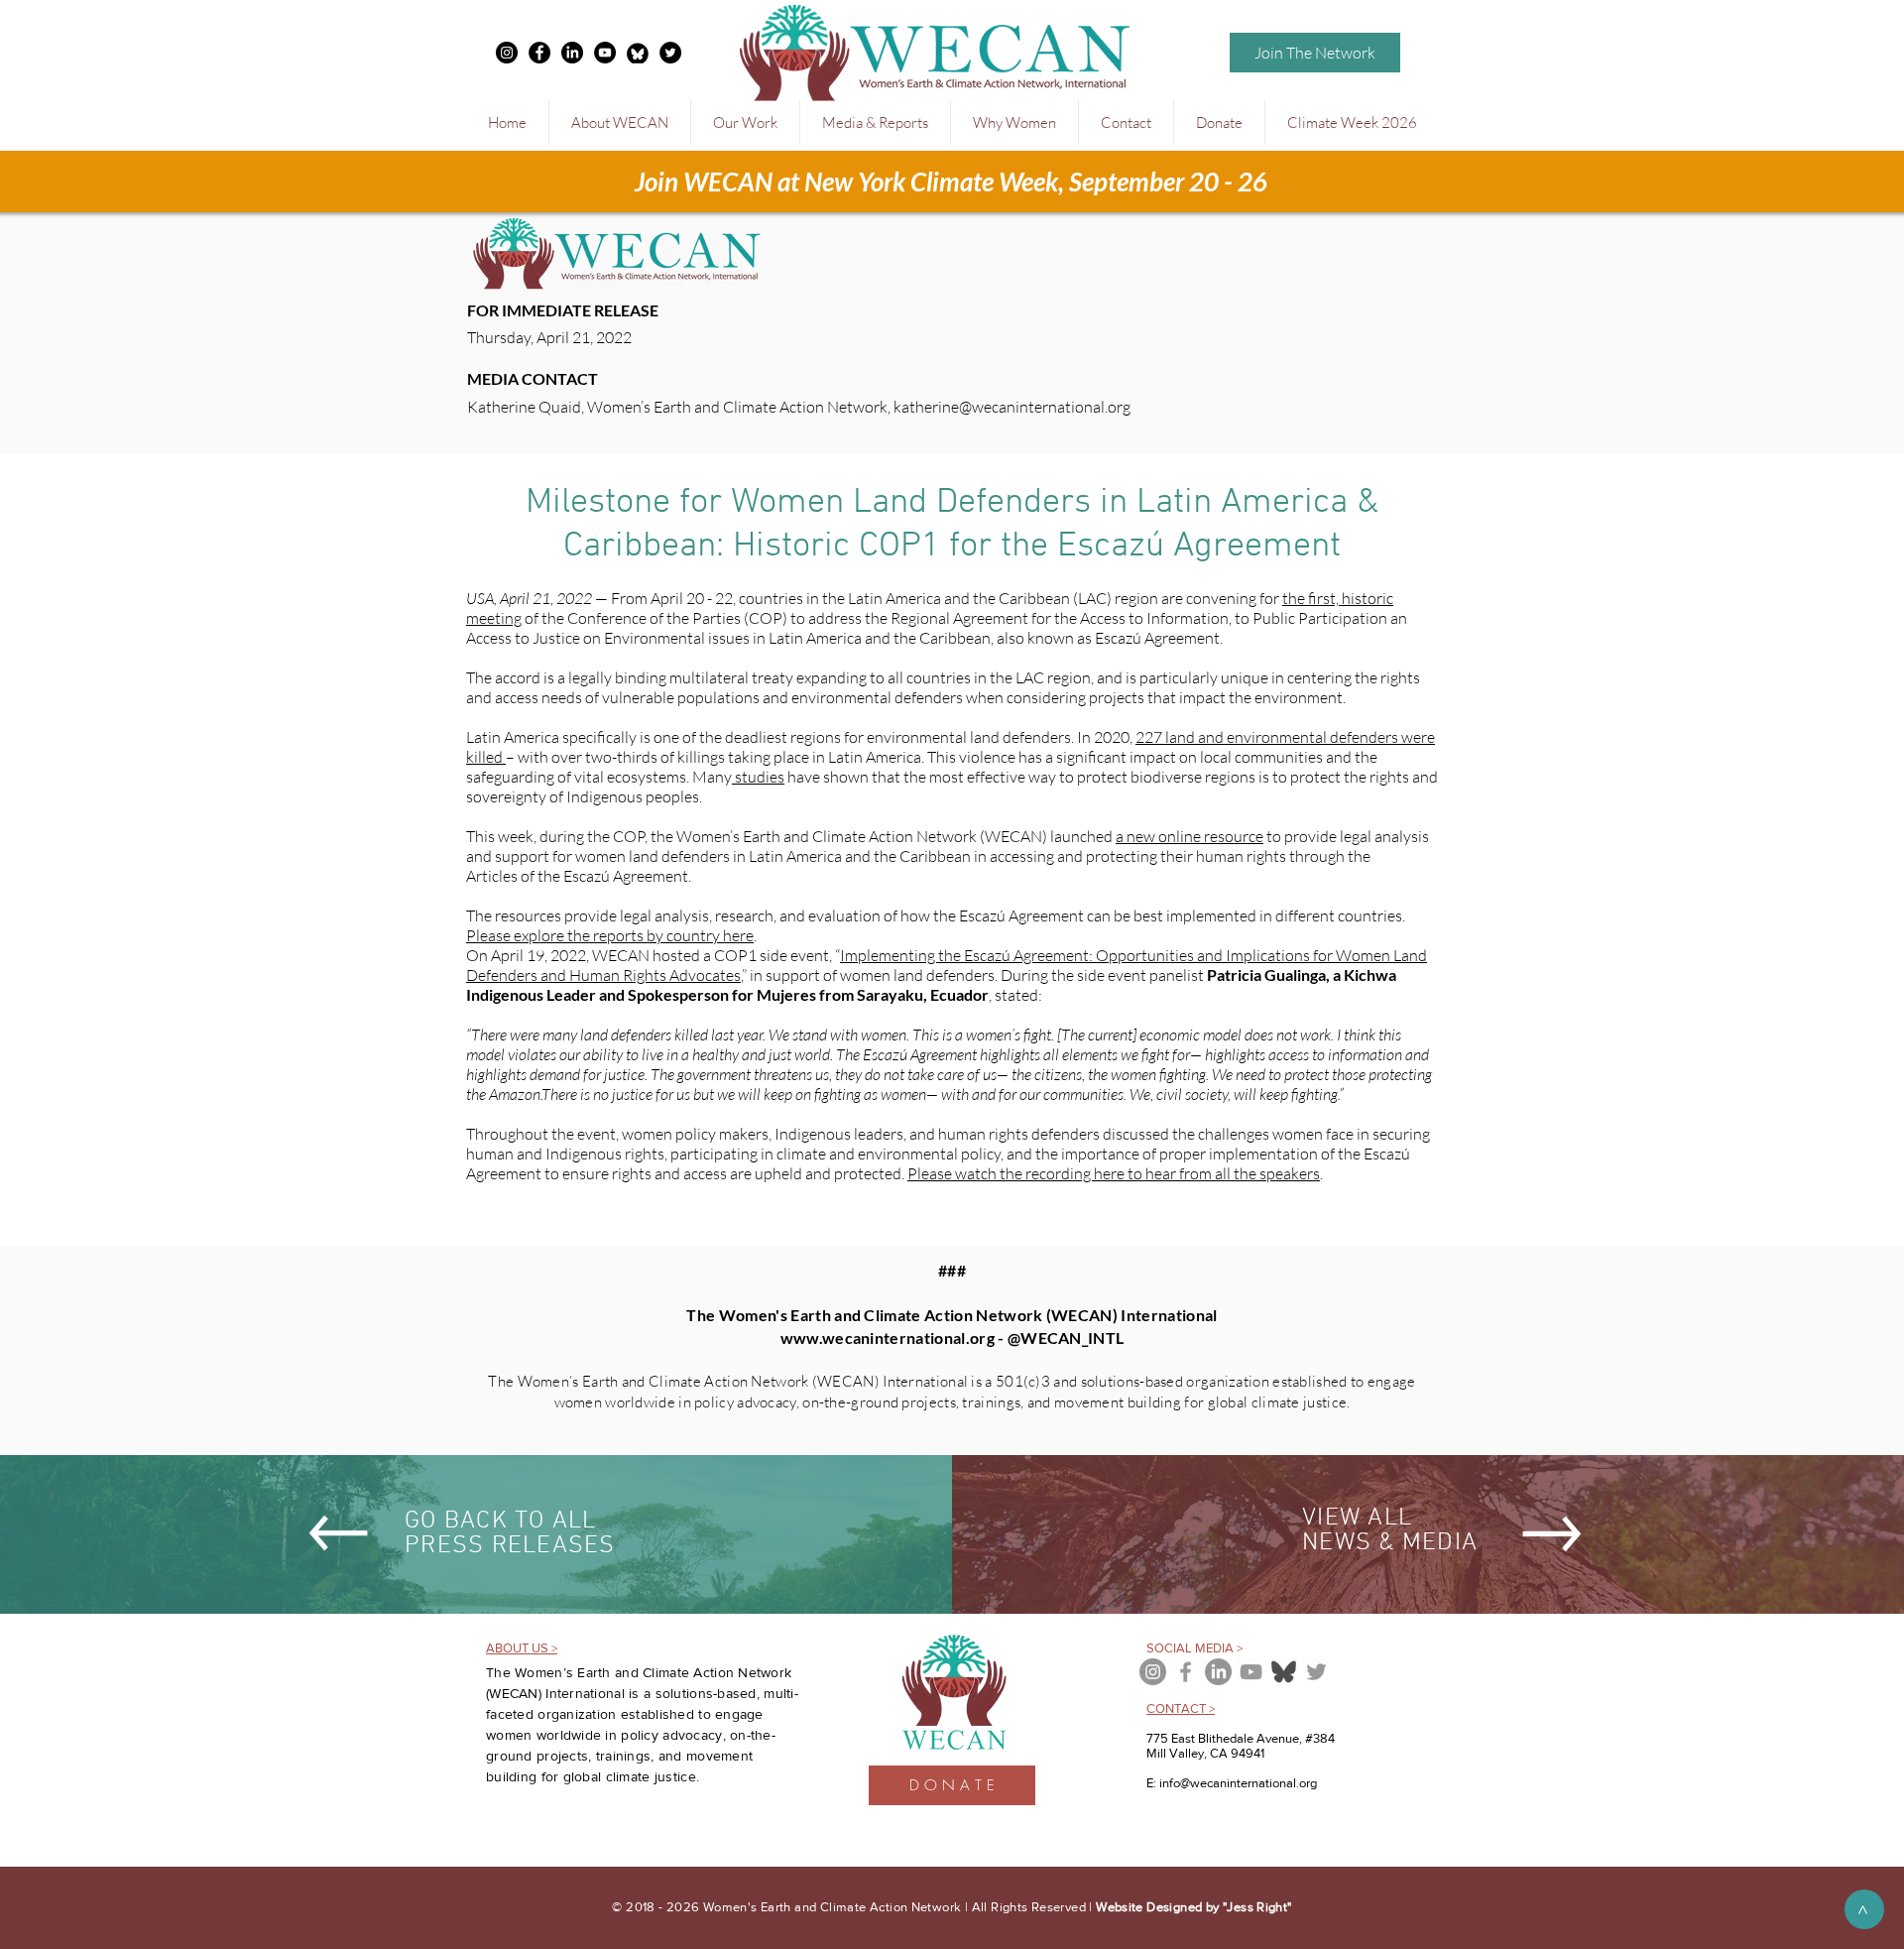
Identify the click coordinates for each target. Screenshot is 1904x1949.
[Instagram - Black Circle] (507, 53)
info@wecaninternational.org (1238, 1783)
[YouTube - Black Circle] (605, 53)
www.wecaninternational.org (888, 1338)
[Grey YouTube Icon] (1251, 1672)
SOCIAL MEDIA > (1194, 1648)
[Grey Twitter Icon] (1316, 1672)
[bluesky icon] (1284, 1672)
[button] (619, 122)
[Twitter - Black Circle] (670, 53)
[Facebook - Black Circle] (539, 53)
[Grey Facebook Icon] (1186, 1672)
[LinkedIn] (572, 53)
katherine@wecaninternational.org (1012, 407)
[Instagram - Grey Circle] (1153, 1672)
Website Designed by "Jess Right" (1193, 1907)
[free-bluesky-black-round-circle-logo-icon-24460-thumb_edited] (638, 53)
